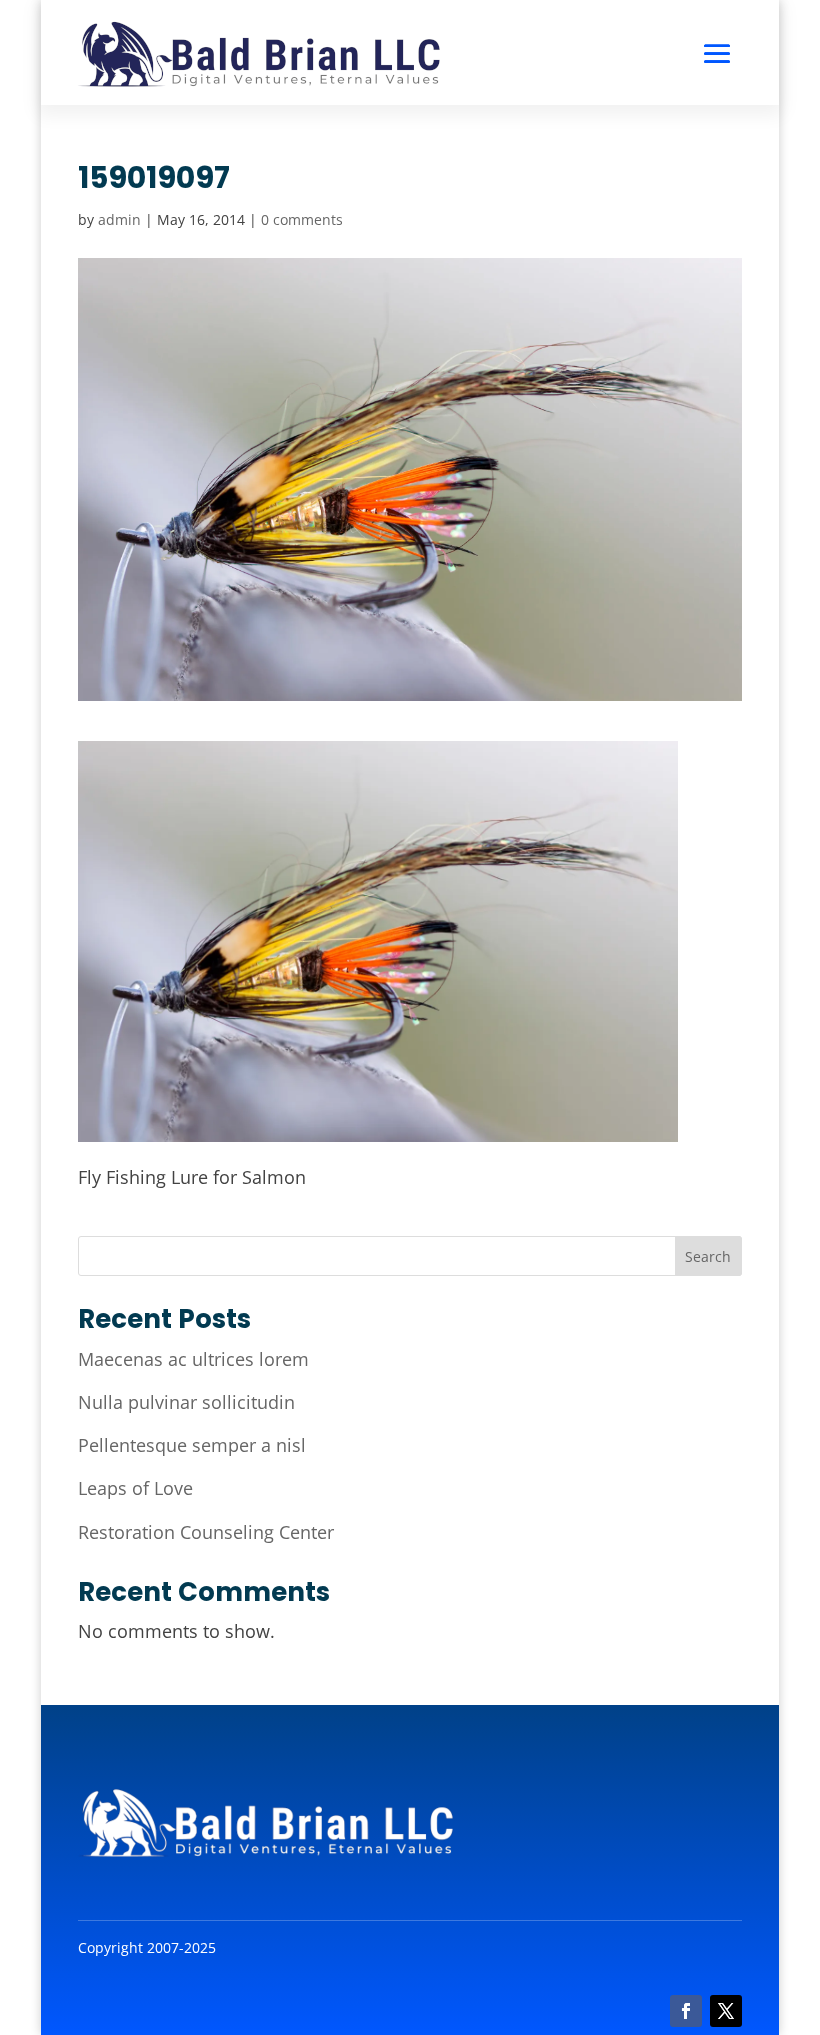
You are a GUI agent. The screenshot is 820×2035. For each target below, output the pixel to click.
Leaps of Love (135, 1488)
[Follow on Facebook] (686, 2011)
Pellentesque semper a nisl (192, 1445)
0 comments (302, 219)
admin (119, 219)
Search (708, 1256)
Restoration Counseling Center (206, 1532)
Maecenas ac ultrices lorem (193, 1359)
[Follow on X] (726, 2011)
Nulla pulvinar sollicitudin (186, 1402)
